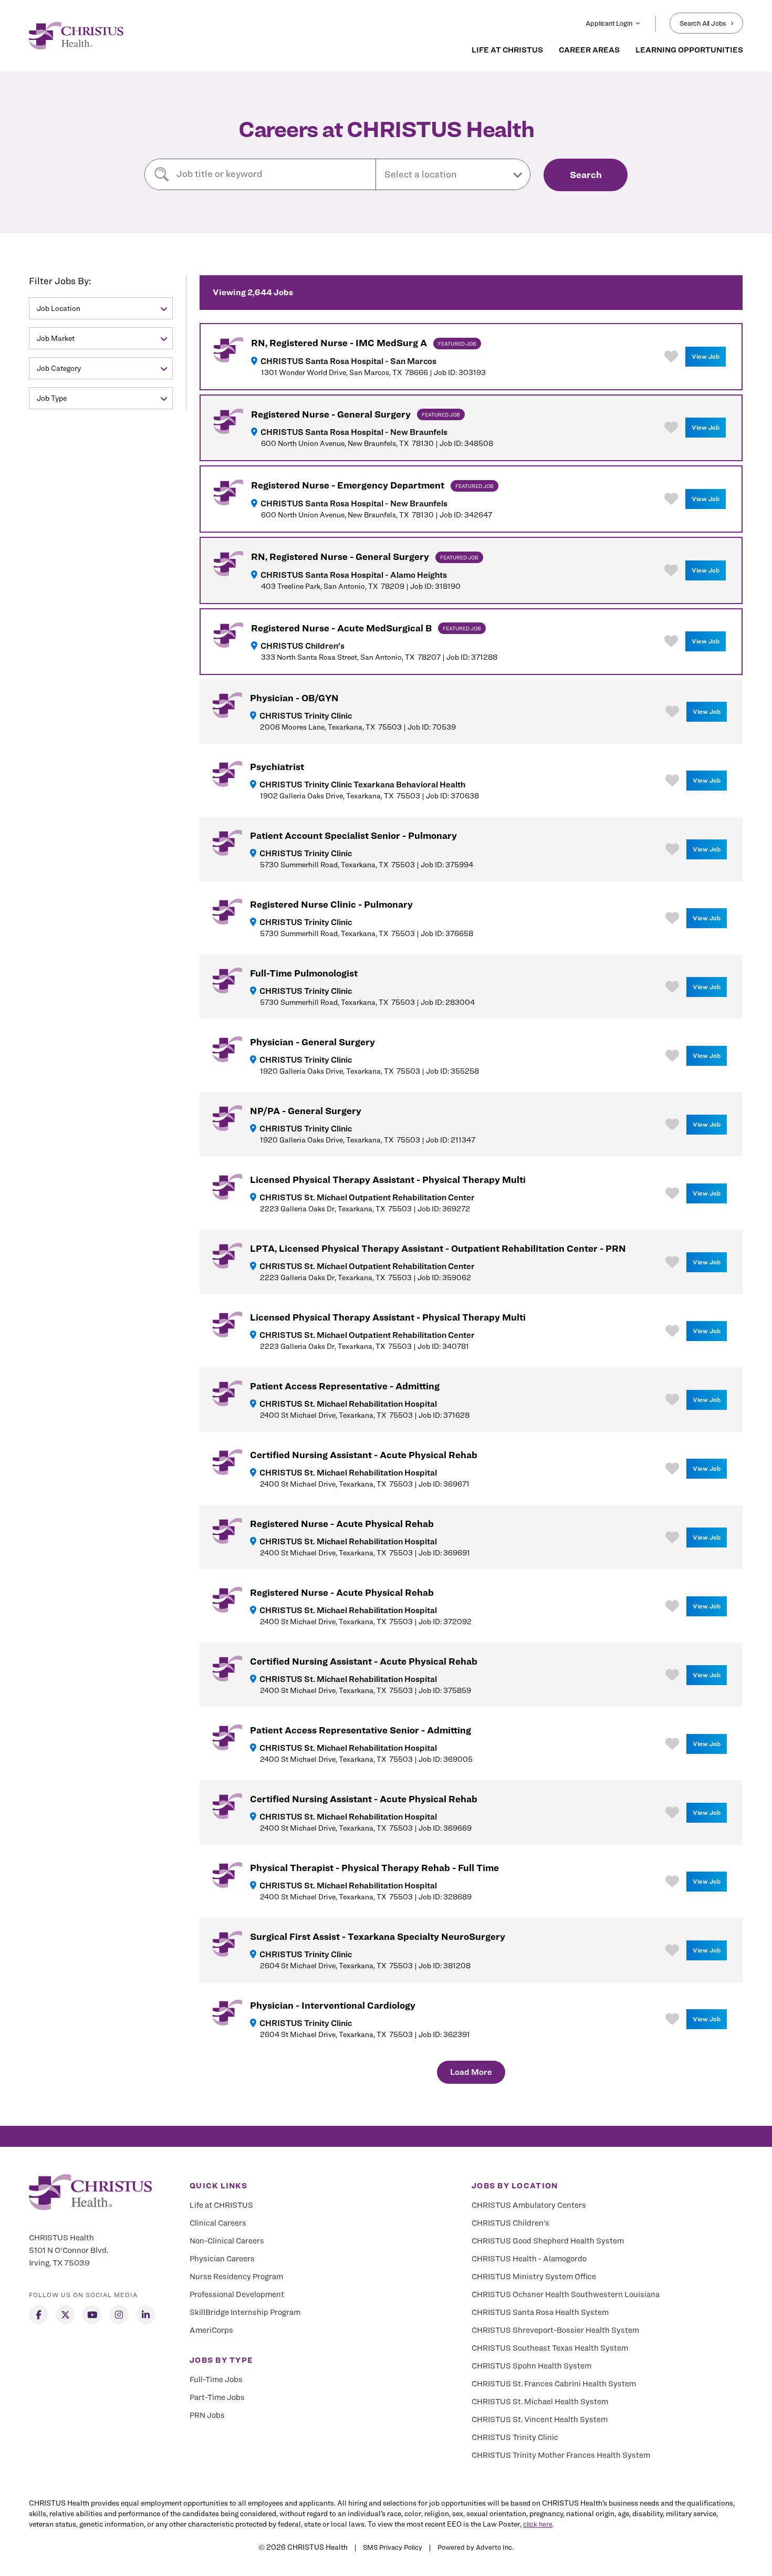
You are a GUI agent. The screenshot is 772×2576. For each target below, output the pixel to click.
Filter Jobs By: (60, 281)
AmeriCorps (211, 2330)
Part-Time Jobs (217, 2397)
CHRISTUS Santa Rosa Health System (540, 2312)
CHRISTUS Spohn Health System (531, 2366)
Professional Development (237, 2294)
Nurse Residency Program (236, 2277)
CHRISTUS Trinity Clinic (515, 2437)
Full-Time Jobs (216, 2380)
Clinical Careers (218, 2223)
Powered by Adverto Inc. (476, 2547)
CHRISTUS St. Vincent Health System (540, 2419)
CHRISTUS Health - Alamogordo (529, 2259)
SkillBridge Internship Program (245, 2312)
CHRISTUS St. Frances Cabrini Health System (554, 2384)
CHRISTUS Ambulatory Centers (529, 2205)
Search (586, 175)
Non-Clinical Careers (227, 2241)
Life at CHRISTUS (221, 2205)
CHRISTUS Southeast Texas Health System (550, 2348)
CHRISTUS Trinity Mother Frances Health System (561, 2455)
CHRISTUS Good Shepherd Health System (548, 2241)
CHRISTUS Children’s (510, 2223)
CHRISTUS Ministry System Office (534, 2277)
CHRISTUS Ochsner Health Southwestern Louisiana (566, 2294)
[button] (453, 174)
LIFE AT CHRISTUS (507, 50)
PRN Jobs (207, 2415)
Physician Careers (222, 2259)
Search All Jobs (703, 23)
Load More (471, 2072)
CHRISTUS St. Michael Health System (540, 2402)
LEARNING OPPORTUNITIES (689, 50)
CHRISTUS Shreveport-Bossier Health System (555, 2330)
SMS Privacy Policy (393, 2547)
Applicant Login (609, 23)
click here (538, 2524)
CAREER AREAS (589, 50)
